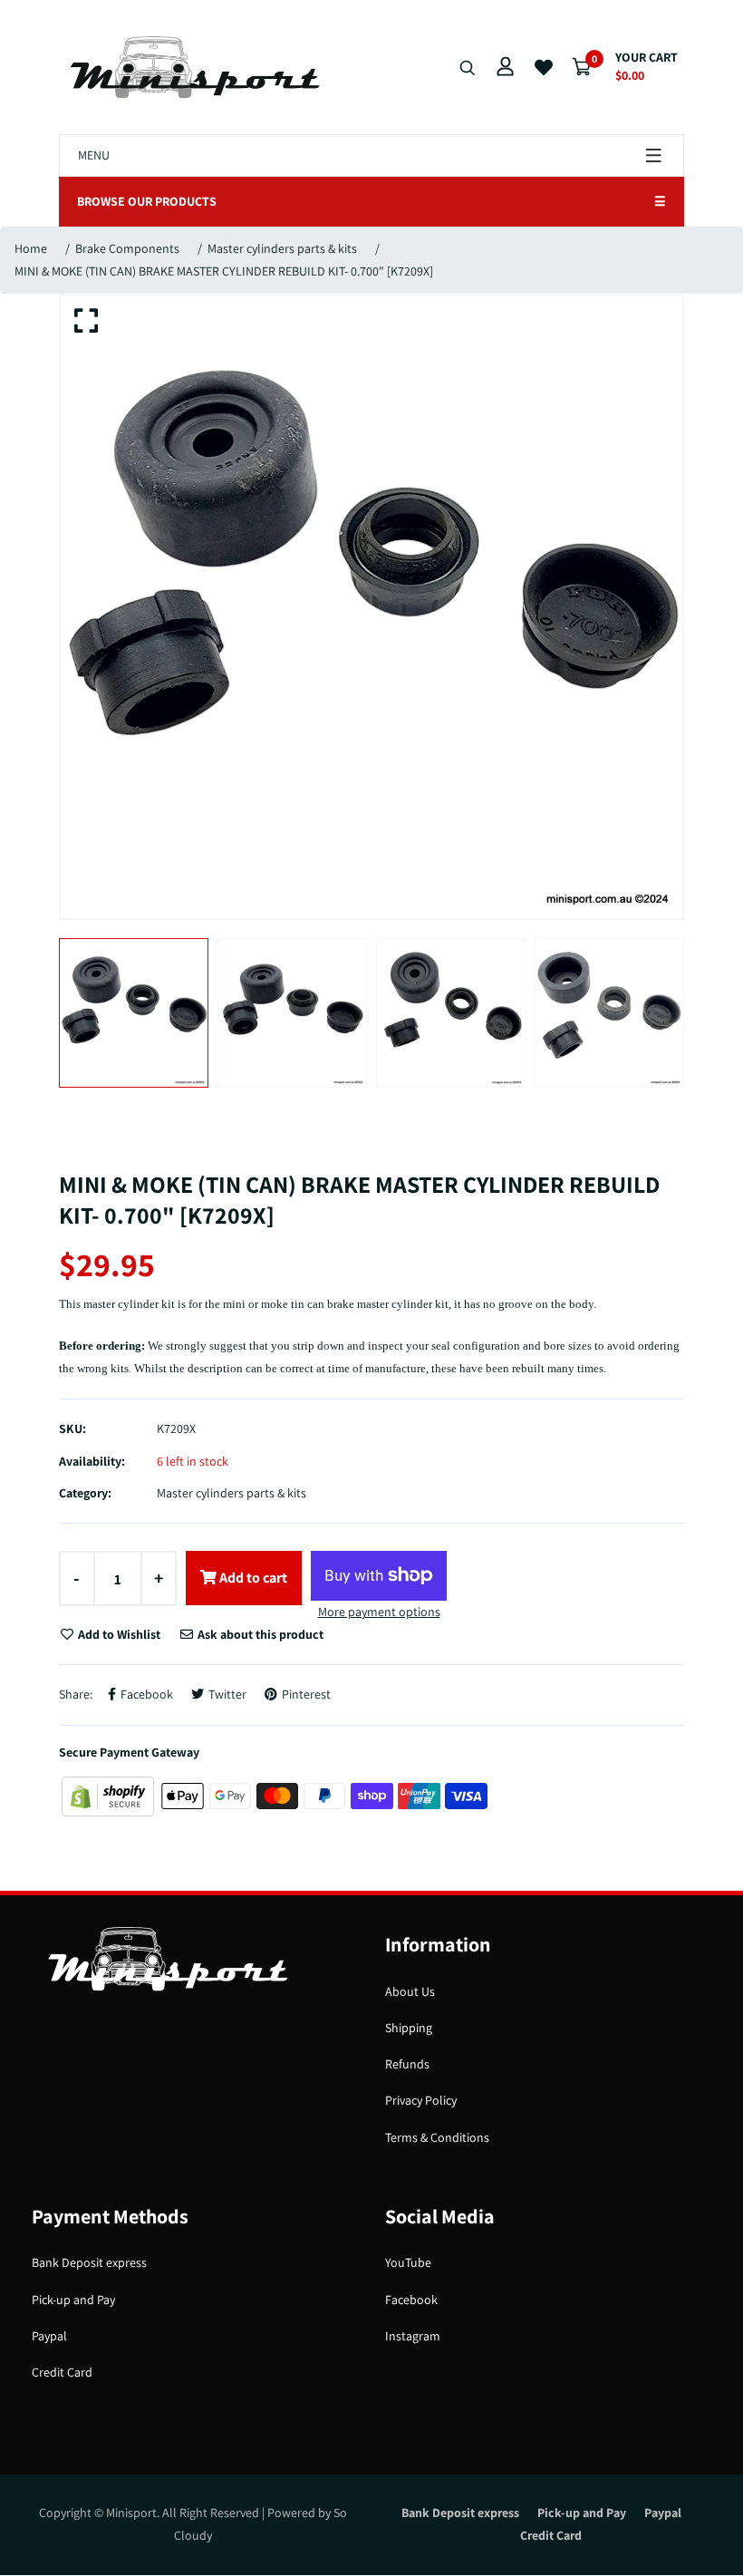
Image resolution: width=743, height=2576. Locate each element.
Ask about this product (259, 1634)
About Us (410, 1991)
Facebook (411, 2300)
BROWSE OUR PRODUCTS (371, 201)
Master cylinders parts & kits (282, 248)
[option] (371, 607)
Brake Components (127, 248)
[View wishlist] (544, 68)
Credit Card (62, 2372)
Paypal (49, 2336)
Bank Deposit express (89, 2262)
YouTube (408, 2262)
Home (31, 248)
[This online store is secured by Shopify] (109, 1795)
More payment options (379, 1612)
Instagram (413, 2336)
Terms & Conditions (437, 2137)
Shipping (409, 2028)
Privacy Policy (421, 2100)
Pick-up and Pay (73, 2300)
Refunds (407, 2064)
